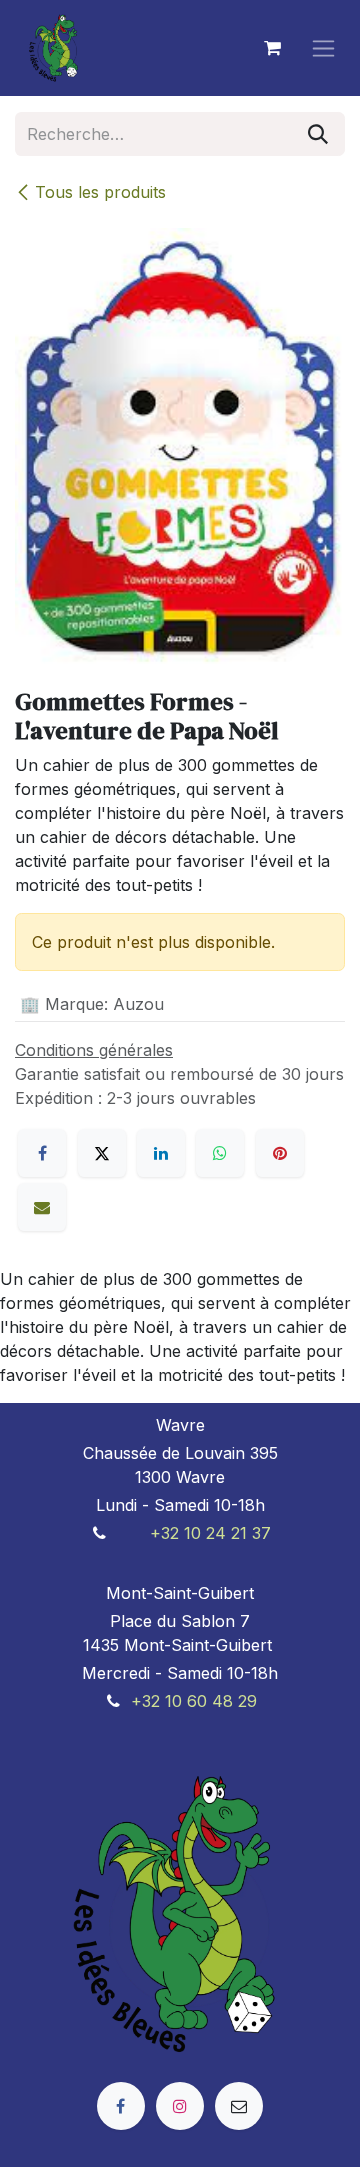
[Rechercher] (318, 134)
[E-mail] (42, 1207)
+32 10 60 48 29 (194, 1701)
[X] (102, 1153)
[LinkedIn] (161, 1153)
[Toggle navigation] (323, 48)
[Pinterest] (280, 1153)
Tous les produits (100, 192)
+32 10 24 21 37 (210, 1533)
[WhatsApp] (220, 1153)
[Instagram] (180, 2106)
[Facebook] (42, 1153)
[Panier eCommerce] (272, 48)
